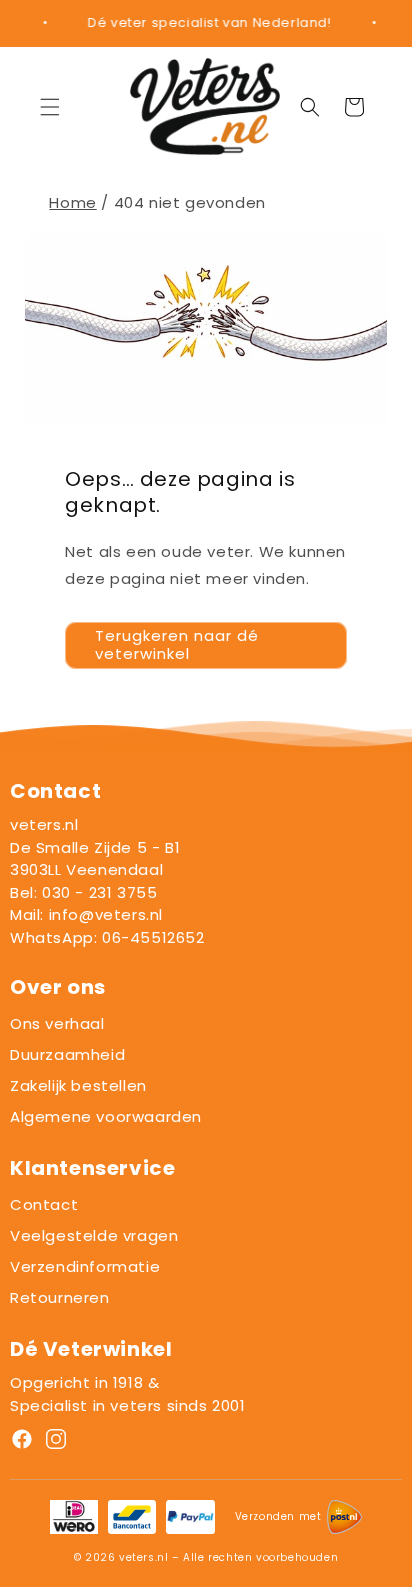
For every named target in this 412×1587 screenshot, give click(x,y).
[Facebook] (22, 1443)
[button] (50, 107)
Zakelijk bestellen (78, 1085)
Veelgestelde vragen (94, 1235)
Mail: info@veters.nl (86, 914)
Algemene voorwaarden (106, 1116)
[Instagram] (56, 1443)
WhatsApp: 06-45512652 (107, 937)
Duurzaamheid (67, 1054)
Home (72, 202)
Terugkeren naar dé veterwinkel (177, 644)
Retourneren (60, 1297)
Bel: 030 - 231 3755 (83, 892)
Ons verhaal (57, 1023)
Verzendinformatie (85, 1266)
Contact (44, 1204)
